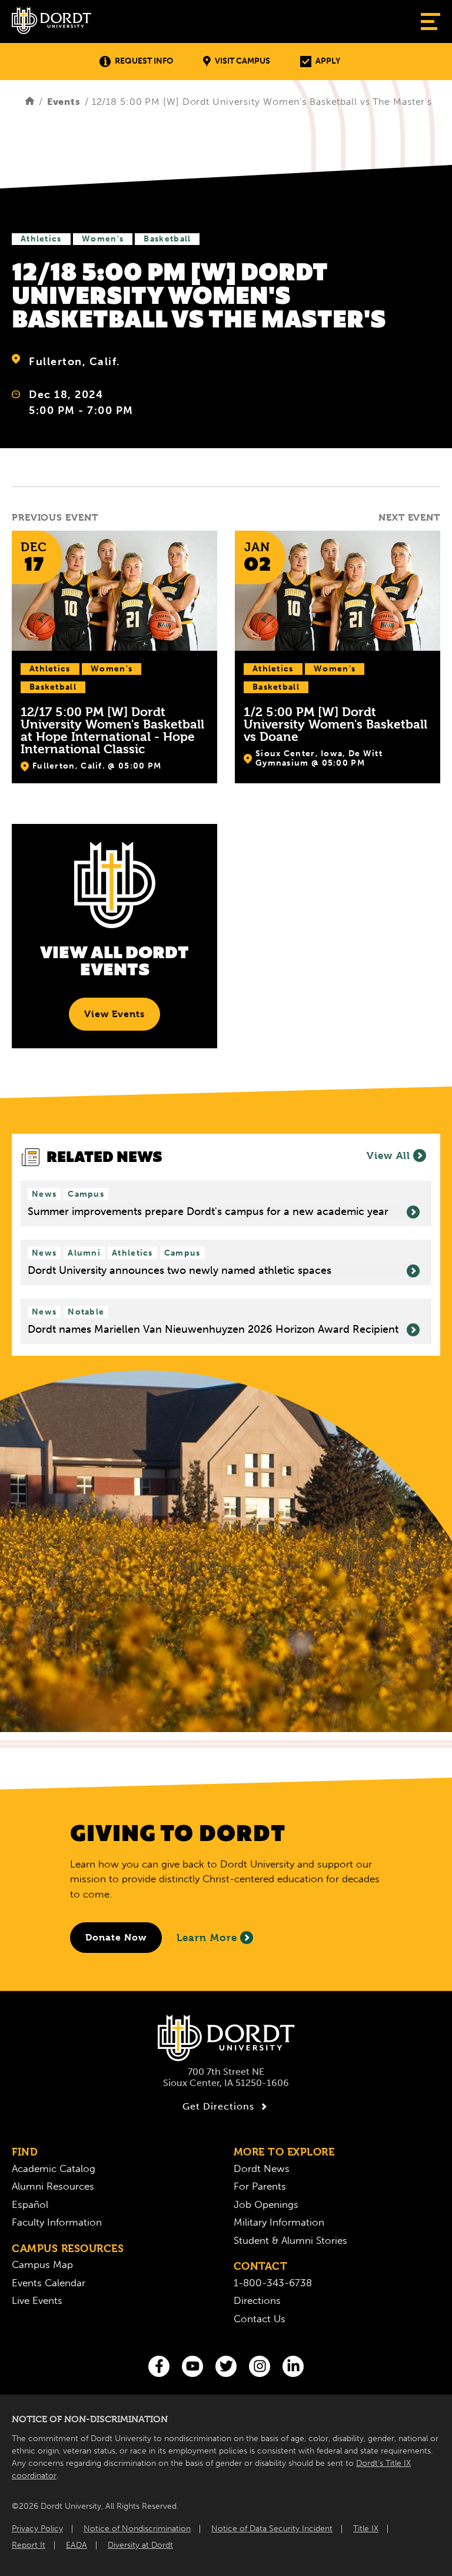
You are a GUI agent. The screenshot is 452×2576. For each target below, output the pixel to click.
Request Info (144, 61)
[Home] (30, 102)
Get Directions (218, 2106)
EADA (77, 2545)
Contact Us (260, 2319)
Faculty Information (57, 2222)
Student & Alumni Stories (290, 2240)
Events (64, 102)
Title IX (366, 2529)
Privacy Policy (37, 2529)
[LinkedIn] (293, 2366)
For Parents (260, 2186)
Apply (328, 61)
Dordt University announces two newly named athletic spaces (180, 1271)
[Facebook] (159, 2366)
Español (30, 2204)
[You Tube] (192, 2366)
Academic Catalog (54, 2168)
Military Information (279, 2222)
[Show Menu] (431, 21)
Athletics (41, 239)
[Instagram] (260, 2366)
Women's (103, 239)
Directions (257, 2300)
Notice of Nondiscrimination (137, 2529)
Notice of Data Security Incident (272, 2529)
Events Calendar (49, 2283)
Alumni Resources (53, 2186)
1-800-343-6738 (273, 2283)
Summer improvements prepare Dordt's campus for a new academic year (208, 1212)
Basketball (167, 239)
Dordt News (262, 2168)
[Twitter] (226, 2366)
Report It (29, 2545)
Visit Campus (242, 61)
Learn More (207, 1938)
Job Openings (266, 2204)
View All (388, 1155)
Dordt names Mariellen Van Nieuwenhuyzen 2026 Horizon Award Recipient (213, 1330)
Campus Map (42, 2264)
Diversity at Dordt (140, 2545)
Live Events (37, 2300)
